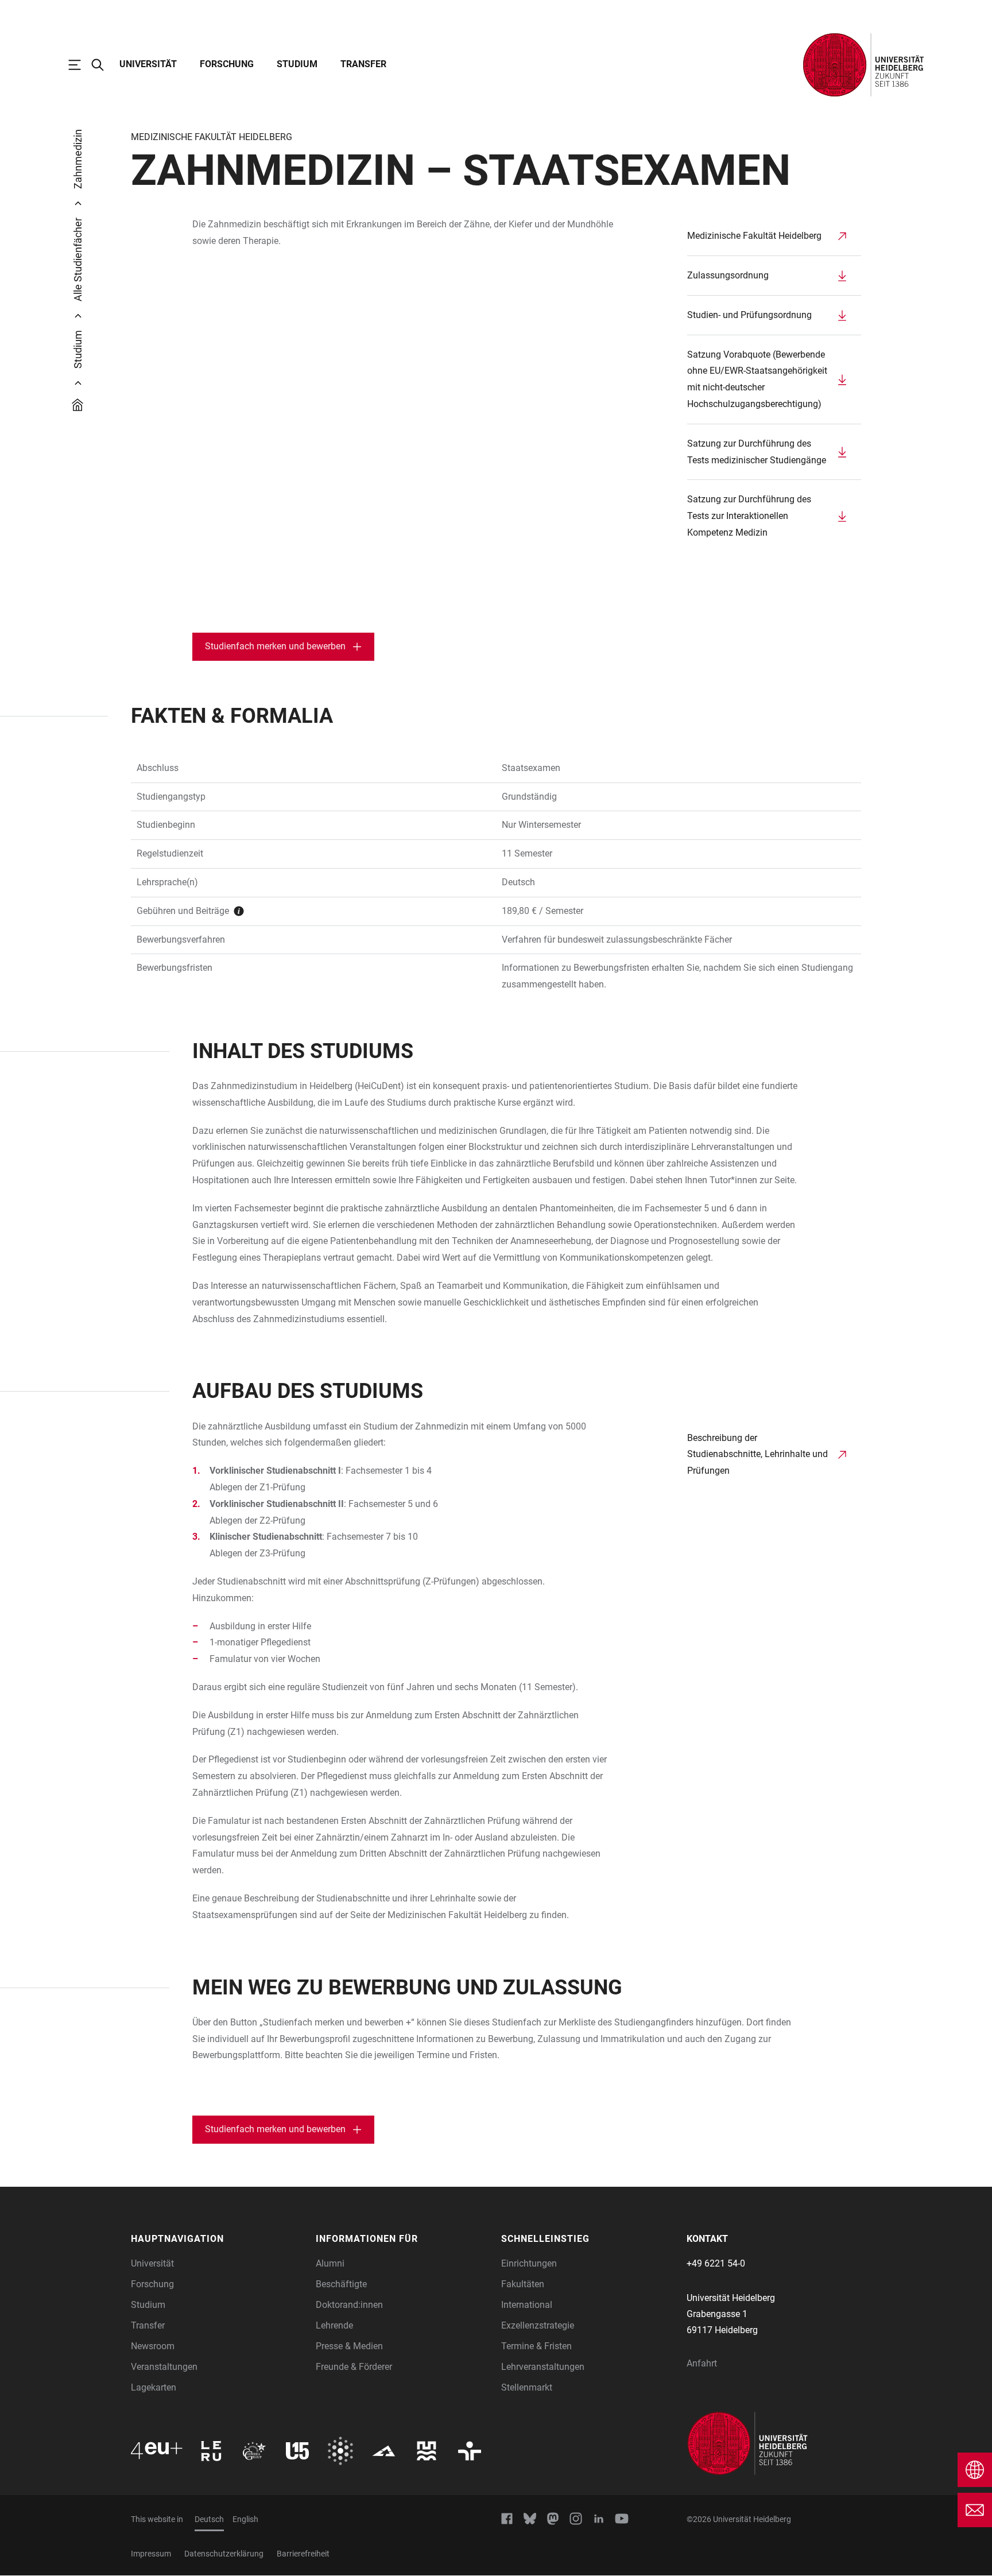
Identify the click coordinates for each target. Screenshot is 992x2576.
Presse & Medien (349, 2346)
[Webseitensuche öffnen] (103, 65)
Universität (148, 64)
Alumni (330, 2263)
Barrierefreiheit (303, 2554)
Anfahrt (702, 2363)
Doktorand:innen (349, 2305)
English (245, 2519)
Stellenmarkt (527, 2387)
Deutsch (209, 2519)
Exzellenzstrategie (538, 2325)
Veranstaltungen (164, 2367)
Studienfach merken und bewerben (275, 646)
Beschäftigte (341, 2284)
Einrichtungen (529, 2263)
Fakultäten (523, 2284)
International (527, 2305)
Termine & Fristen (536, 2346)
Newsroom (153, 2346)
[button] (218, 2239)
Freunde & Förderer (354, 2367)
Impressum (151, 2554)
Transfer (363, 64)
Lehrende (334, 2325)
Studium (297, 64)
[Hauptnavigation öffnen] (80, 65)
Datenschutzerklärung (224, 2554)
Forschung (227, 64)
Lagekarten (154, 2387)
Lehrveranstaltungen (543, 2367)
